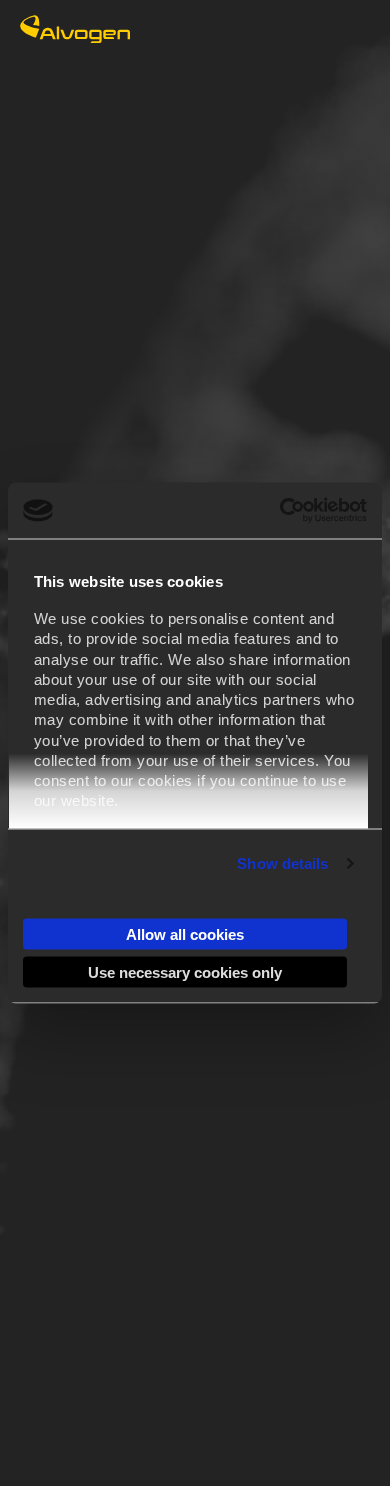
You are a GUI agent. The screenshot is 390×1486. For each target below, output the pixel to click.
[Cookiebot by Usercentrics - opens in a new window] (280, 511)
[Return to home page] (75, 37)
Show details (282, 863)
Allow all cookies (185, 933)
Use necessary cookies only (185, 972)
